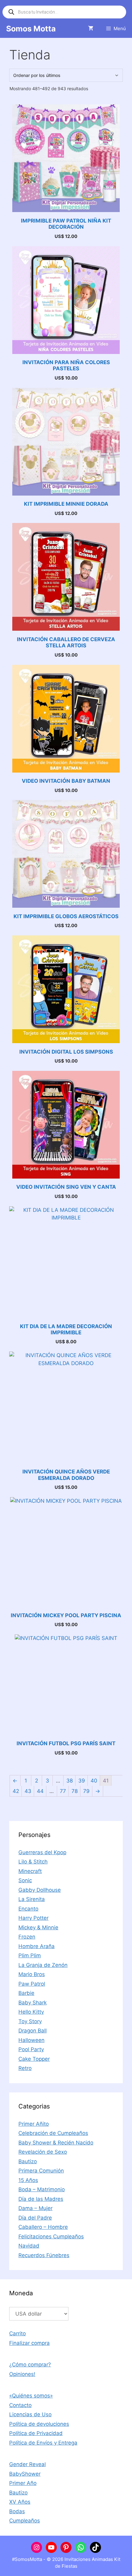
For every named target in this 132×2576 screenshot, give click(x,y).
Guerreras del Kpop (42, 1852)
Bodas (17, 2511)
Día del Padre (35, 2218)
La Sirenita (32, 1899)
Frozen (27, 1937)
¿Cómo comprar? (30, 2365)
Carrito (17, 2333)
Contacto (20, 2405)
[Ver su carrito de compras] (91, 29)
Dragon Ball (33, 2031)
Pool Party (31, 2049)
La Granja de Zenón (43, 1965)
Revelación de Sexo (43, 2152)
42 (16, 1791)
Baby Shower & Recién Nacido (56, 2143)
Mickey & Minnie (38, 1927)
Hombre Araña (37, 1946)
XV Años (20, 2502)
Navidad (29, 2246)
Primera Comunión (41, 2171)
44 (40, 1791)
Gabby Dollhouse (40, 1890)
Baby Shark (33, 2003)
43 (28, 1791)
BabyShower (25, 2474)
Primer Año (23, 2483)
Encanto (28, 1909)
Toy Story (30, 2021)
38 (70, 1781)
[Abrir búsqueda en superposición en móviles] (64, 12)
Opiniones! (22, 2374)
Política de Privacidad (36, 2433)
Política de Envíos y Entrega (43, 2443)
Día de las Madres (41, 2199)
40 (94, 1781)
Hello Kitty (31, 2012)
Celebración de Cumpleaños (53, 2133)
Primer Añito (34, 2124)
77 (63, 1791)
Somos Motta (31, 29)
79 (86, 1791)
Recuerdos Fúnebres (44, 2255)
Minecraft (30, 1871)
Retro (25, 2068)
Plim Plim (30, 1955)
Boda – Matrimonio (42, 2189)
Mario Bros (32, 1974)
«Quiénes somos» (31, 2396)
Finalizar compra (29, 2343)
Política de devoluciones (39, 2424)
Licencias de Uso (30, 2414)
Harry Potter (33, 1918)
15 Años (28, 2180)
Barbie (26, 1993)
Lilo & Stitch (33, 1862)
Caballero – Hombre (43, 2227)
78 (75, 1791)
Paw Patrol (32, 1984)
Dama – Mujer (35, 2208)
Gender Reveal (27, 2464)
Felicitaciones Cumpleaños (51, 2236)
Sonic (25, 1880)
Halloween (31, 2040)
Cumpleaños (25, 2521)
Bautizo (28, 2161)
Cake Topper (34, 2059)
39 (82, 1781)
